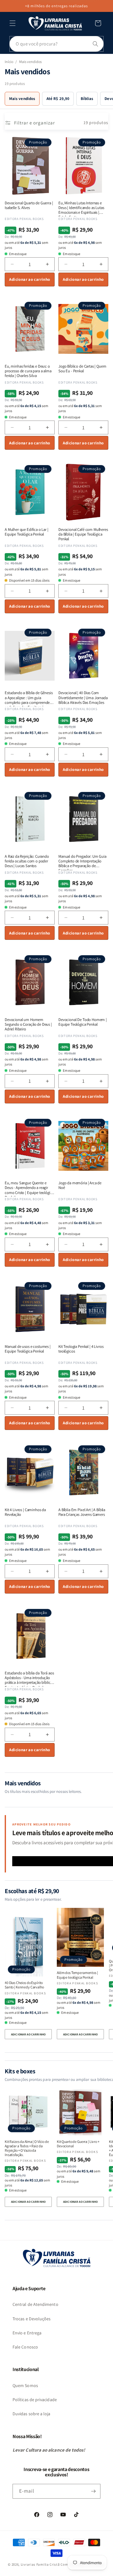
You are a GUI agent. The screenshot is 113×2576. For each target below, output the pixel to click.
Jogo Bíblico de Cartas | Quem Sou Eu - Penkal (82, 369)
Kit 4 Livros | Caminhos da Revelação (25, 1512)
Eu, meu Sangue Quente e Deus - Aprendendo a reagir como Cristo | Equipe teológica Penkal (29, 1188)
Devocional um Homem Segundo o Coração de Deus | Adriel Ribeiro (28, 1024)
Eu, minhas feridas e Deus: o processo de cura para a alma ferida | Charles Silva (28, 371)
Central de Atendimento (35, 2304)
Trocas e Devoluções (32, 2319)
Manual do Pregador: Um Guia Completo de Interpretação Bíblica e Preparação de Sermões (82, 861)
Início (9, 62)
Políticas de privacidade (35, 2400)
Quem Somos (25, 2385)
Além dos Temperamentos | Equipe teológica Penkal (77, 1975)
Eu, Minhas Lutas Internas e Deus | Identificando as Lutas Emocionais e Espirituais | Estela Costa (81, 208)
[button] (13, 23)
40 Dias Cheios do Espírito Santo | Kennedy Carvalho (24, 1985)
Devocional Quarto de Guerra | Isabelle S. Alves (29, 205)
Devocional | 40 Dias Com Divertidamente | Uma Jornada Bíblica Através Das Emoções (83, 697)
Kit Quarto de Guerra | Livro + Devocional (78, 2144)
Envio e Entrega (27, 2333)
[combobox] (56, 44)
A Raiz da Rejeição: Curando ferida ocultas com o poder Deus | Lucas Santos (27, 861)
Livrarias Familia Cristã (40, 2564)
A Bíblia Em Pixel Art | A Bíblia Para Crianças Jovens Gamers (82, 1512)
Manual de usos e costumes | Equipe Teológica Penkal (28, 1349)
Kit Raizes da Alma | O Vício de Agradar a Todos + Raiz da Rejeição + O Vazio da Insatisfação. (27, 2148)
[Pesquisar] (95, 44)
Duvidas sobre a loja (32, 2414)
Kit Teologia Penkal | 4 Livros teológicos (81, 1349)
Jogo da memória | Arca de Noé (80, 1185)
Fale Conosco (25, 2347)
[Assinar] (93, 2491)
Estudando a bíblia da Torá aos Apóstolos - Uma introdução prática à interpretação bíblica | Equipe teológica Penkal (29, 1678)
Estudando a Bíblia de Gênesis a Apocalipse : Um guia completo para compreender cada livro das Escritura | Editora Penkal (29, 697)
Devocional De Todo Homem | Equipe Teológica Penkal (83, 1022)
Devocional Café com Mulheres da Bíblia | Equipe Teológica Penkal (83, 534)
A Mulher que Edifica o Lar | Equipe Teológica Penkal (27, 532)
